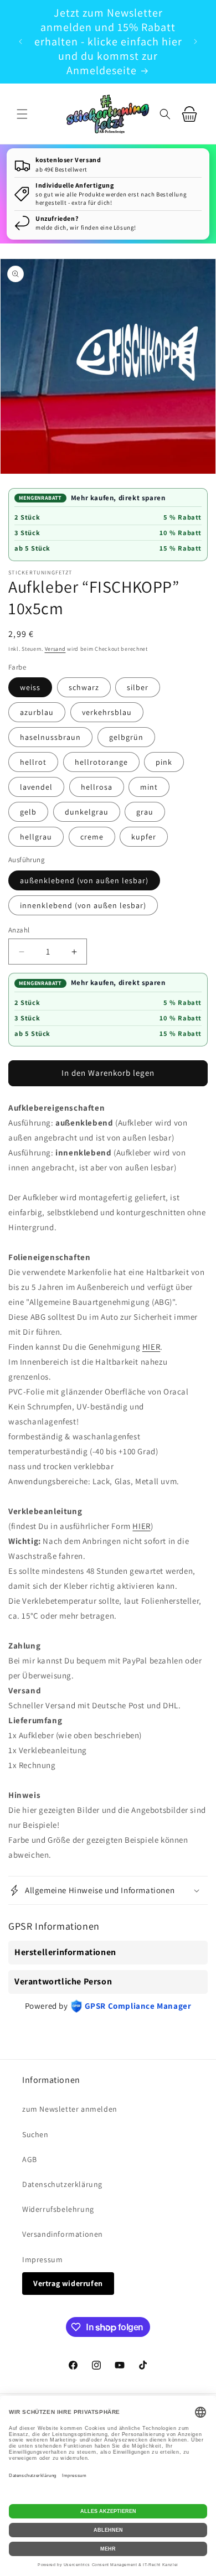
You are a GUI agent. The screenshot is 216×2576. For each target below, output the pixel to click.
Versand (55, 649)
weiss (30, 687)
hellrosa (97, 787)
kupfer (144, 837)
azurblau (37, 712)
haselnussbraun (50, 737)
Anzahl (19, 930)
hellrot (33, 762)
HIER (151, 1347)
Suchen (35, 2134)
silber (138, 687)
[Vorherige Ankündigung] (20, 42)
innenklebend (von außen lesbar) (83, 905)
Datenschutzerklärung (62, 2184)
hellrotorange (101, 762)
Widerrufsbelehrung (58, 2209)
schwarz (84, 687)
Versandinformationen (63, 2234)
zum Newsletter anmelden (70, 2109)
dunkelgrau (87, 812)
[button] (22, 114)
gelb (28, 812)
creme (92, 837)
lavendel (36, 787)
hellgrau (36, 837)
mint (149, 787)
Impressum (42, 2259)
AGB (30, 2159)
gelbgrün (126, 737)
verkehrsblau (107, 712)
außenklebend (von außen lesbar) (84, 880)
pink (164, 762)
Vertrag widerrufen (68, 2283)
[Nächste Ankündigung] (196, 42)
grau (145, 812)
